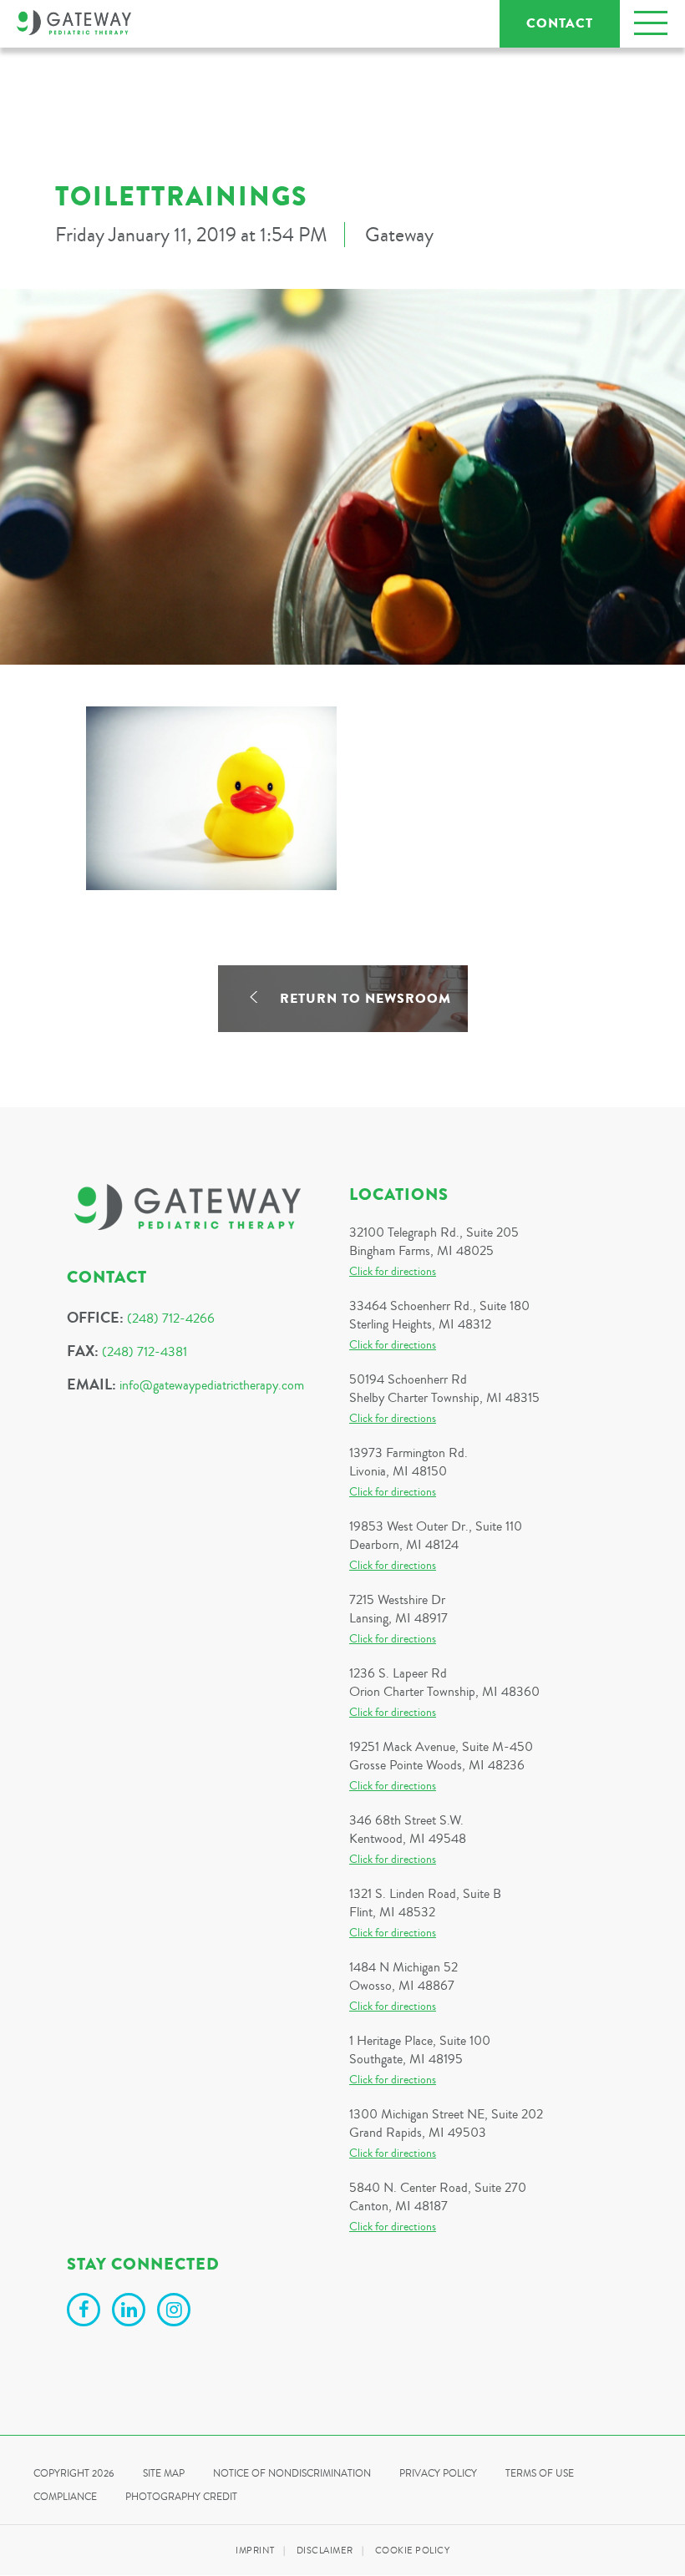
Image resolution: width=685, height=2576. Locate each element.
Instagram (176, 2312)
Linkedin (131, 2312)
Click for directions (393, 1272)
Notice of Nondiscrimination (292, 2474)
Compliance (65, 2497)
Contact (560, 23)
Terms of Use (540, 2474)
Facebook (86, 2312)
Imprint (255, 2551)
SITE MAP (164, 2474)
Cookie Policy (413, 2551)
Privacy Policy (438, 2474)
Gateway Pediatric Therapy (74, 23)
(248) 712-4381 (145, 1352)
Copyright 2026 (74, 2474)
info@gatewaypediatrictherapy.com (212, 1385)
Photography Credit (181, 2497)
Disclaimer (325, 2551)
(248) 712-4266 (171, 1318)
